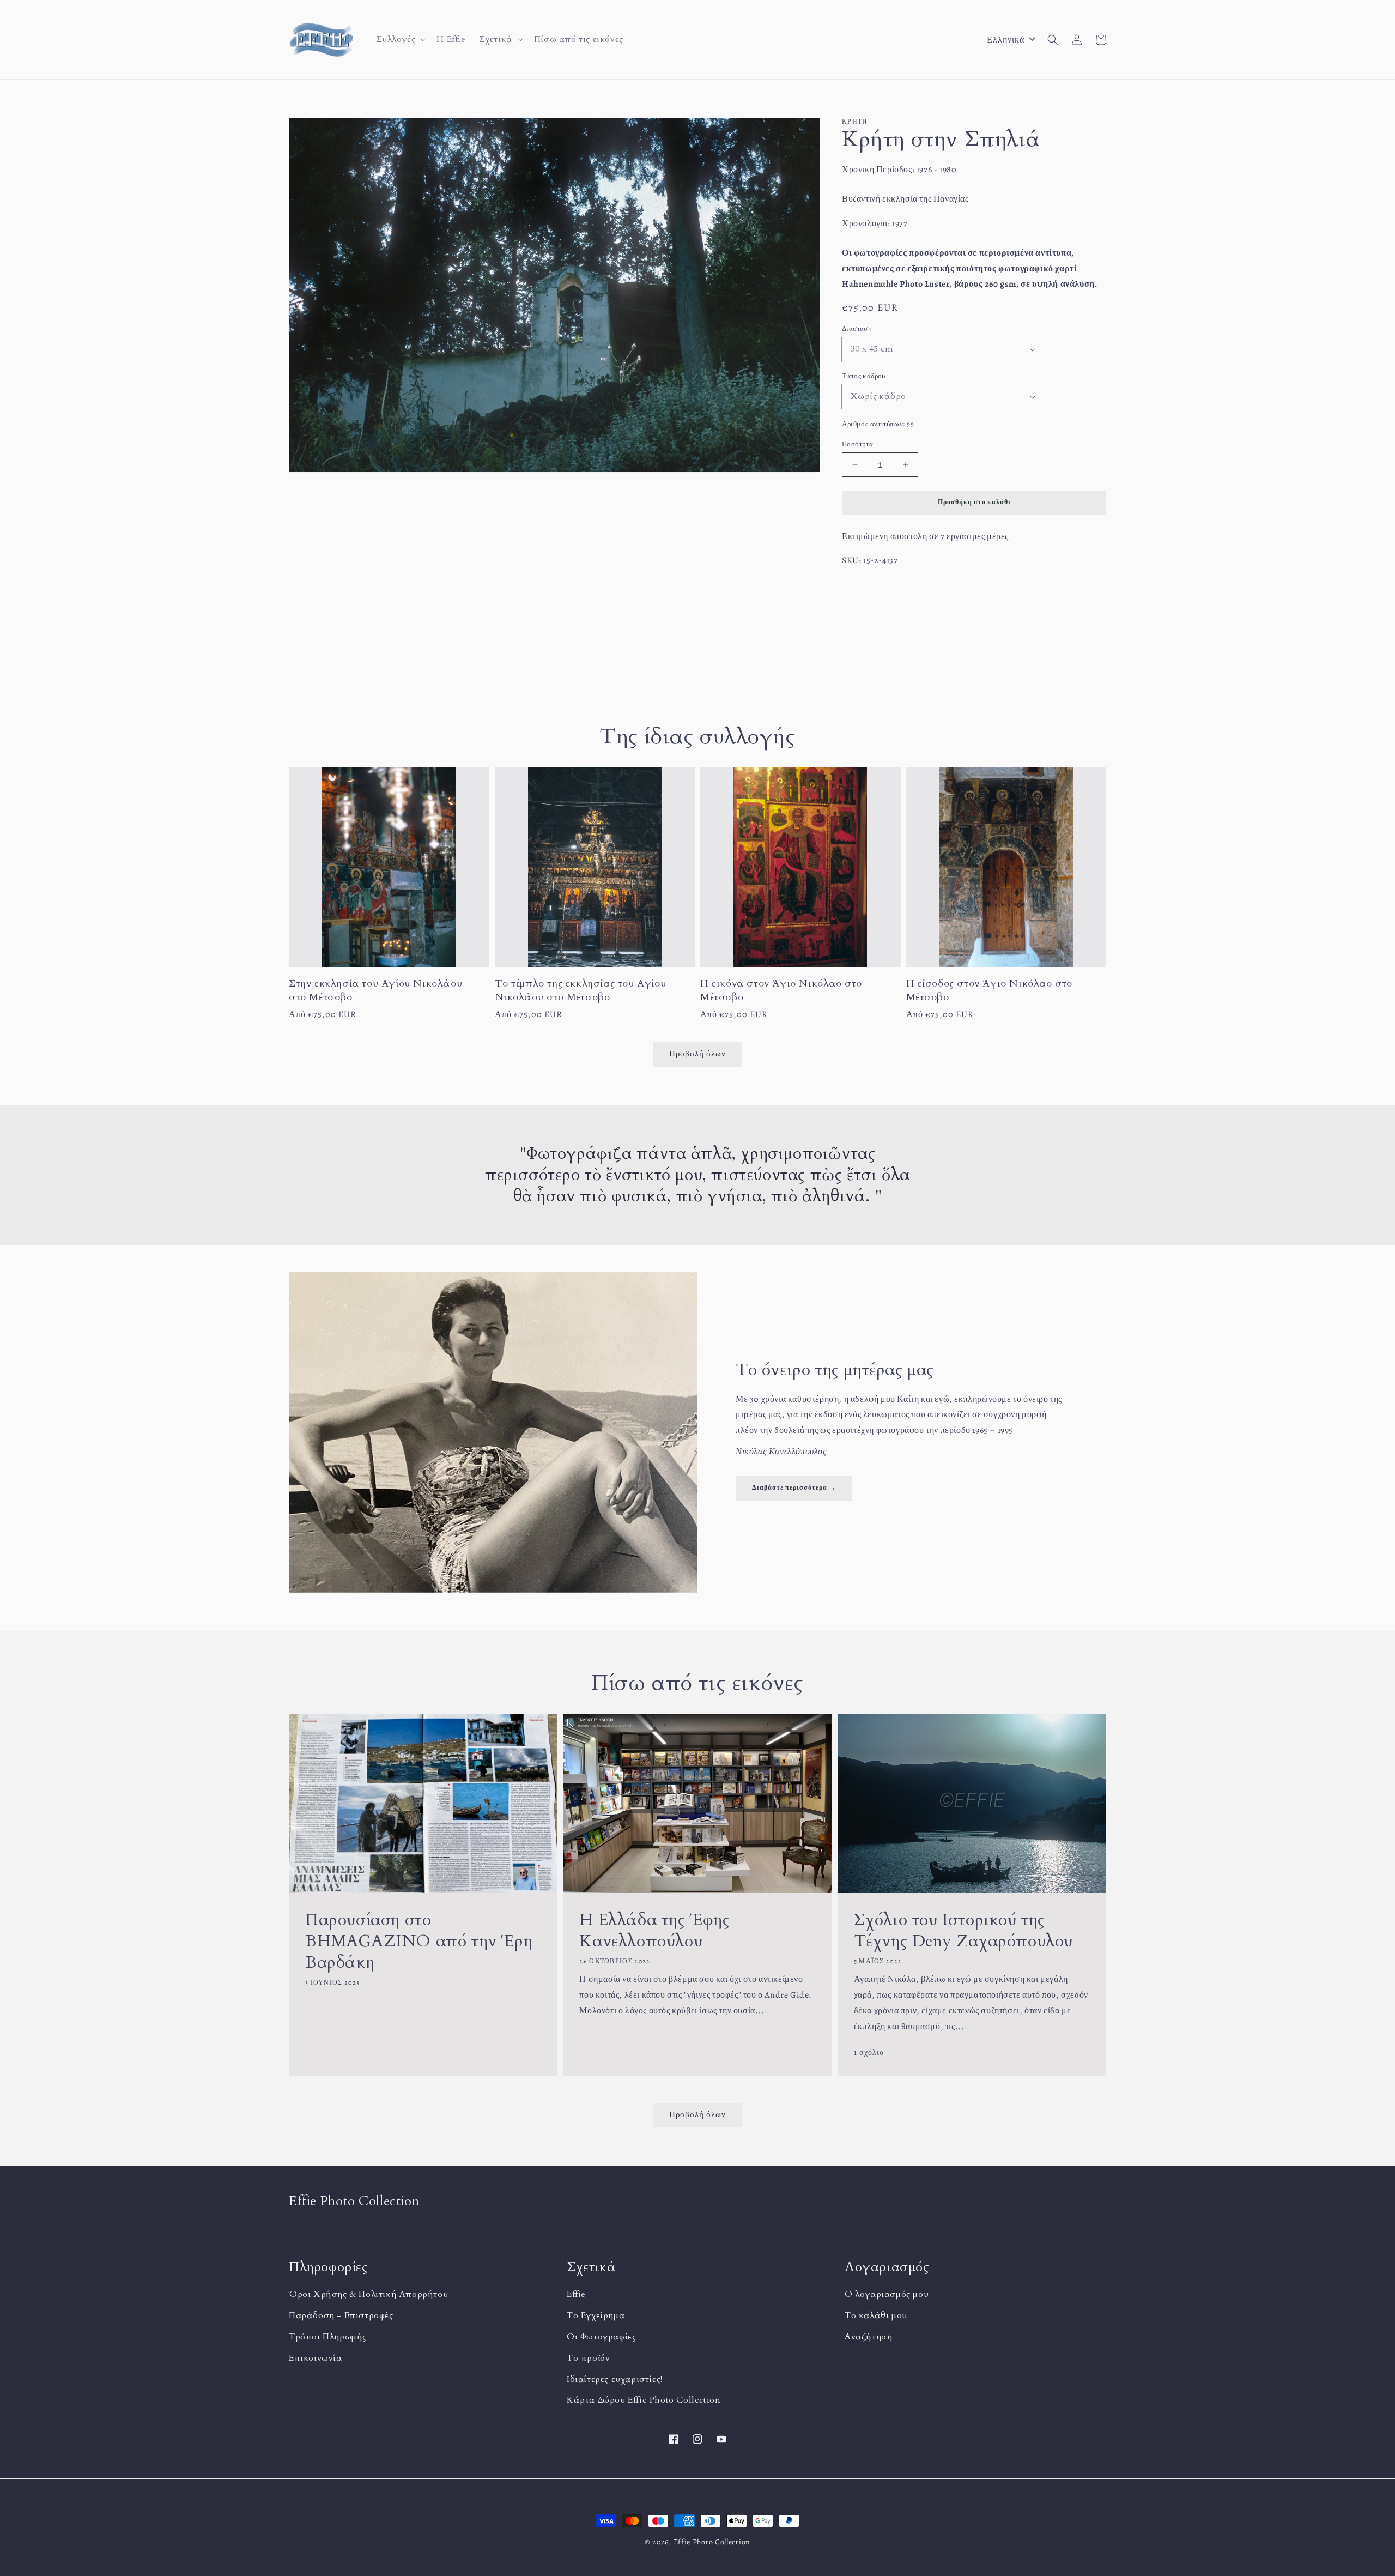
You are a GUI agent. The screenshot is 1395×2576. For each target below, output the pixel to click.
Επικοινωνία (316, 2358)
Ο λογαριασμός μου (887, 2294)
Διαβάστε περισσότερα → (794, 1487)
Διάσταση (857, 328)
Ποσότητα (857, 444)
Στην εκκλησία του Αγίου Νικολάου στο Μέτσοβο (375, 990)
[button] (400, 40)
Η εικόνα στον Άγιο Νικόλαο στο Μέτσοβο (781, 990)
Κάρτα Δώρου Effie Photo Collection (644, 2400)
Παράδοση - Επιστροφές (341, 2315)
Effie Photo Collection (712, 2542)
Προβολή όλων (697, 2114)
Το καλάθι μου (876, 2315)
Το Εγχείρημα (596, 2315)
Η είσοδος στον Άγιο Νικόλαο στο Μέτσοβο (990, 990)
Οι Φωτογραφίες (601, 2337)
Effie (576, 2294)
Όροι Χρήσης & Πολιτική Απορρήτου (368, 2294)
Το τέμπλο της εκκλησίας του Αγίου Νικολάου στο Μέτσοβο (581, 990)
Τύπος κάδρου (864, 376)
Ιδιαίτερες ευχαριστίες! (615, 2379)
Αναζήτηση (868, 2337)
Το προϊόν (588, 2358)
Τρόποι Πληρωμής (328, 2337)
